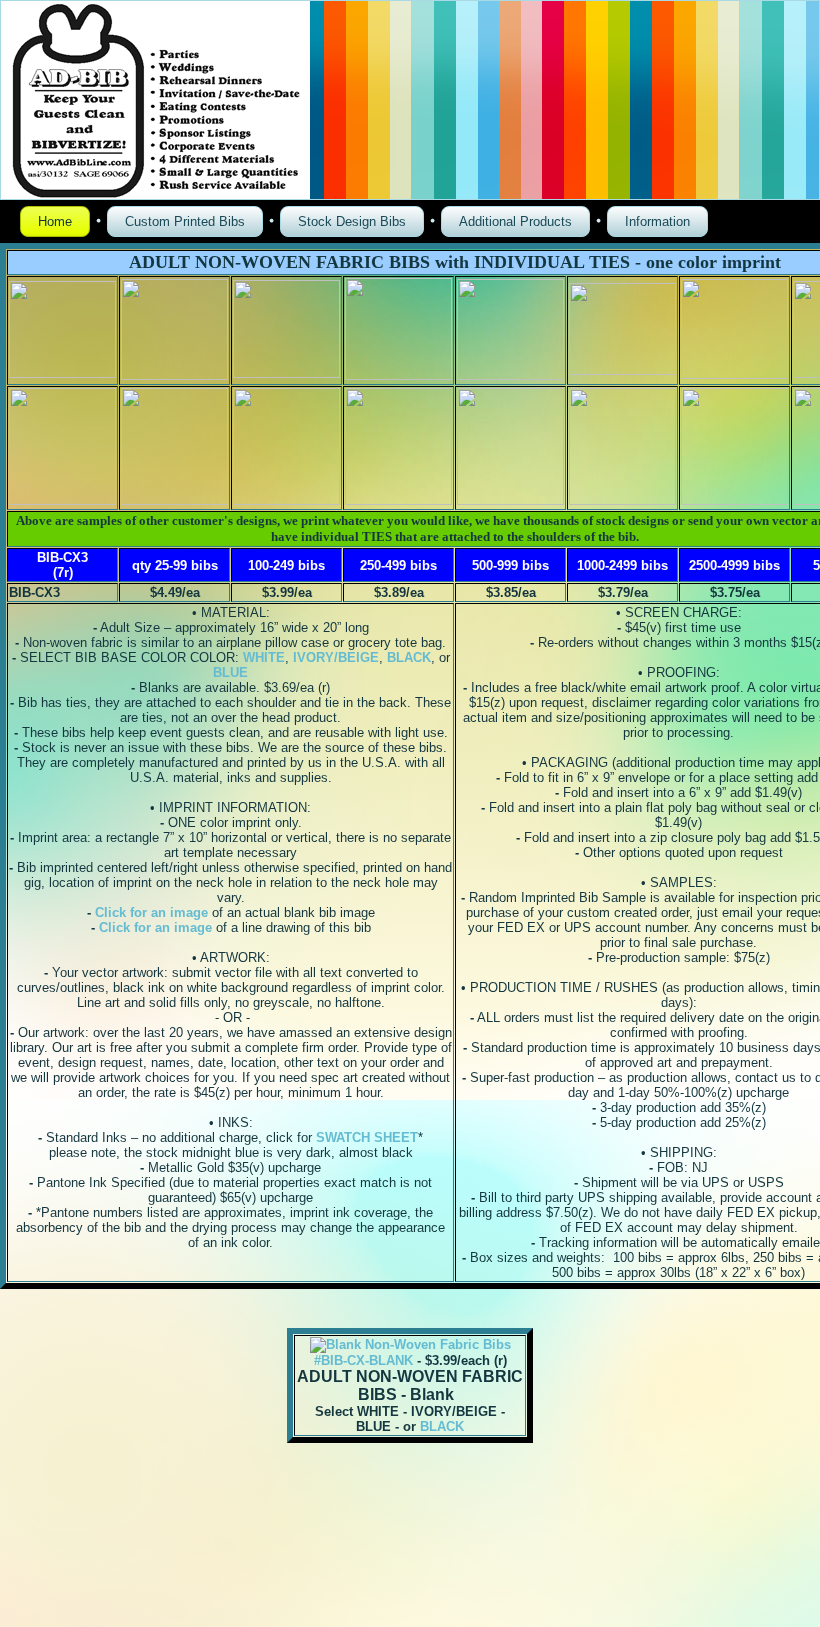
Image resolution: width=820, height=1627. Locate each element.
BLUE (230, 672)
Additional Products (515, 221)
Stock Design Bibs (352, 221)
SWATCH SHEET (367, 1137)
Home (55, 221)
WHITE (264, 657)
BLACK (409, 657)
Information (657, 221)
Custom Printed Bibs (185, 221)
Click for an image (151, 912)
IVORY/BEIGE (336, 657)
